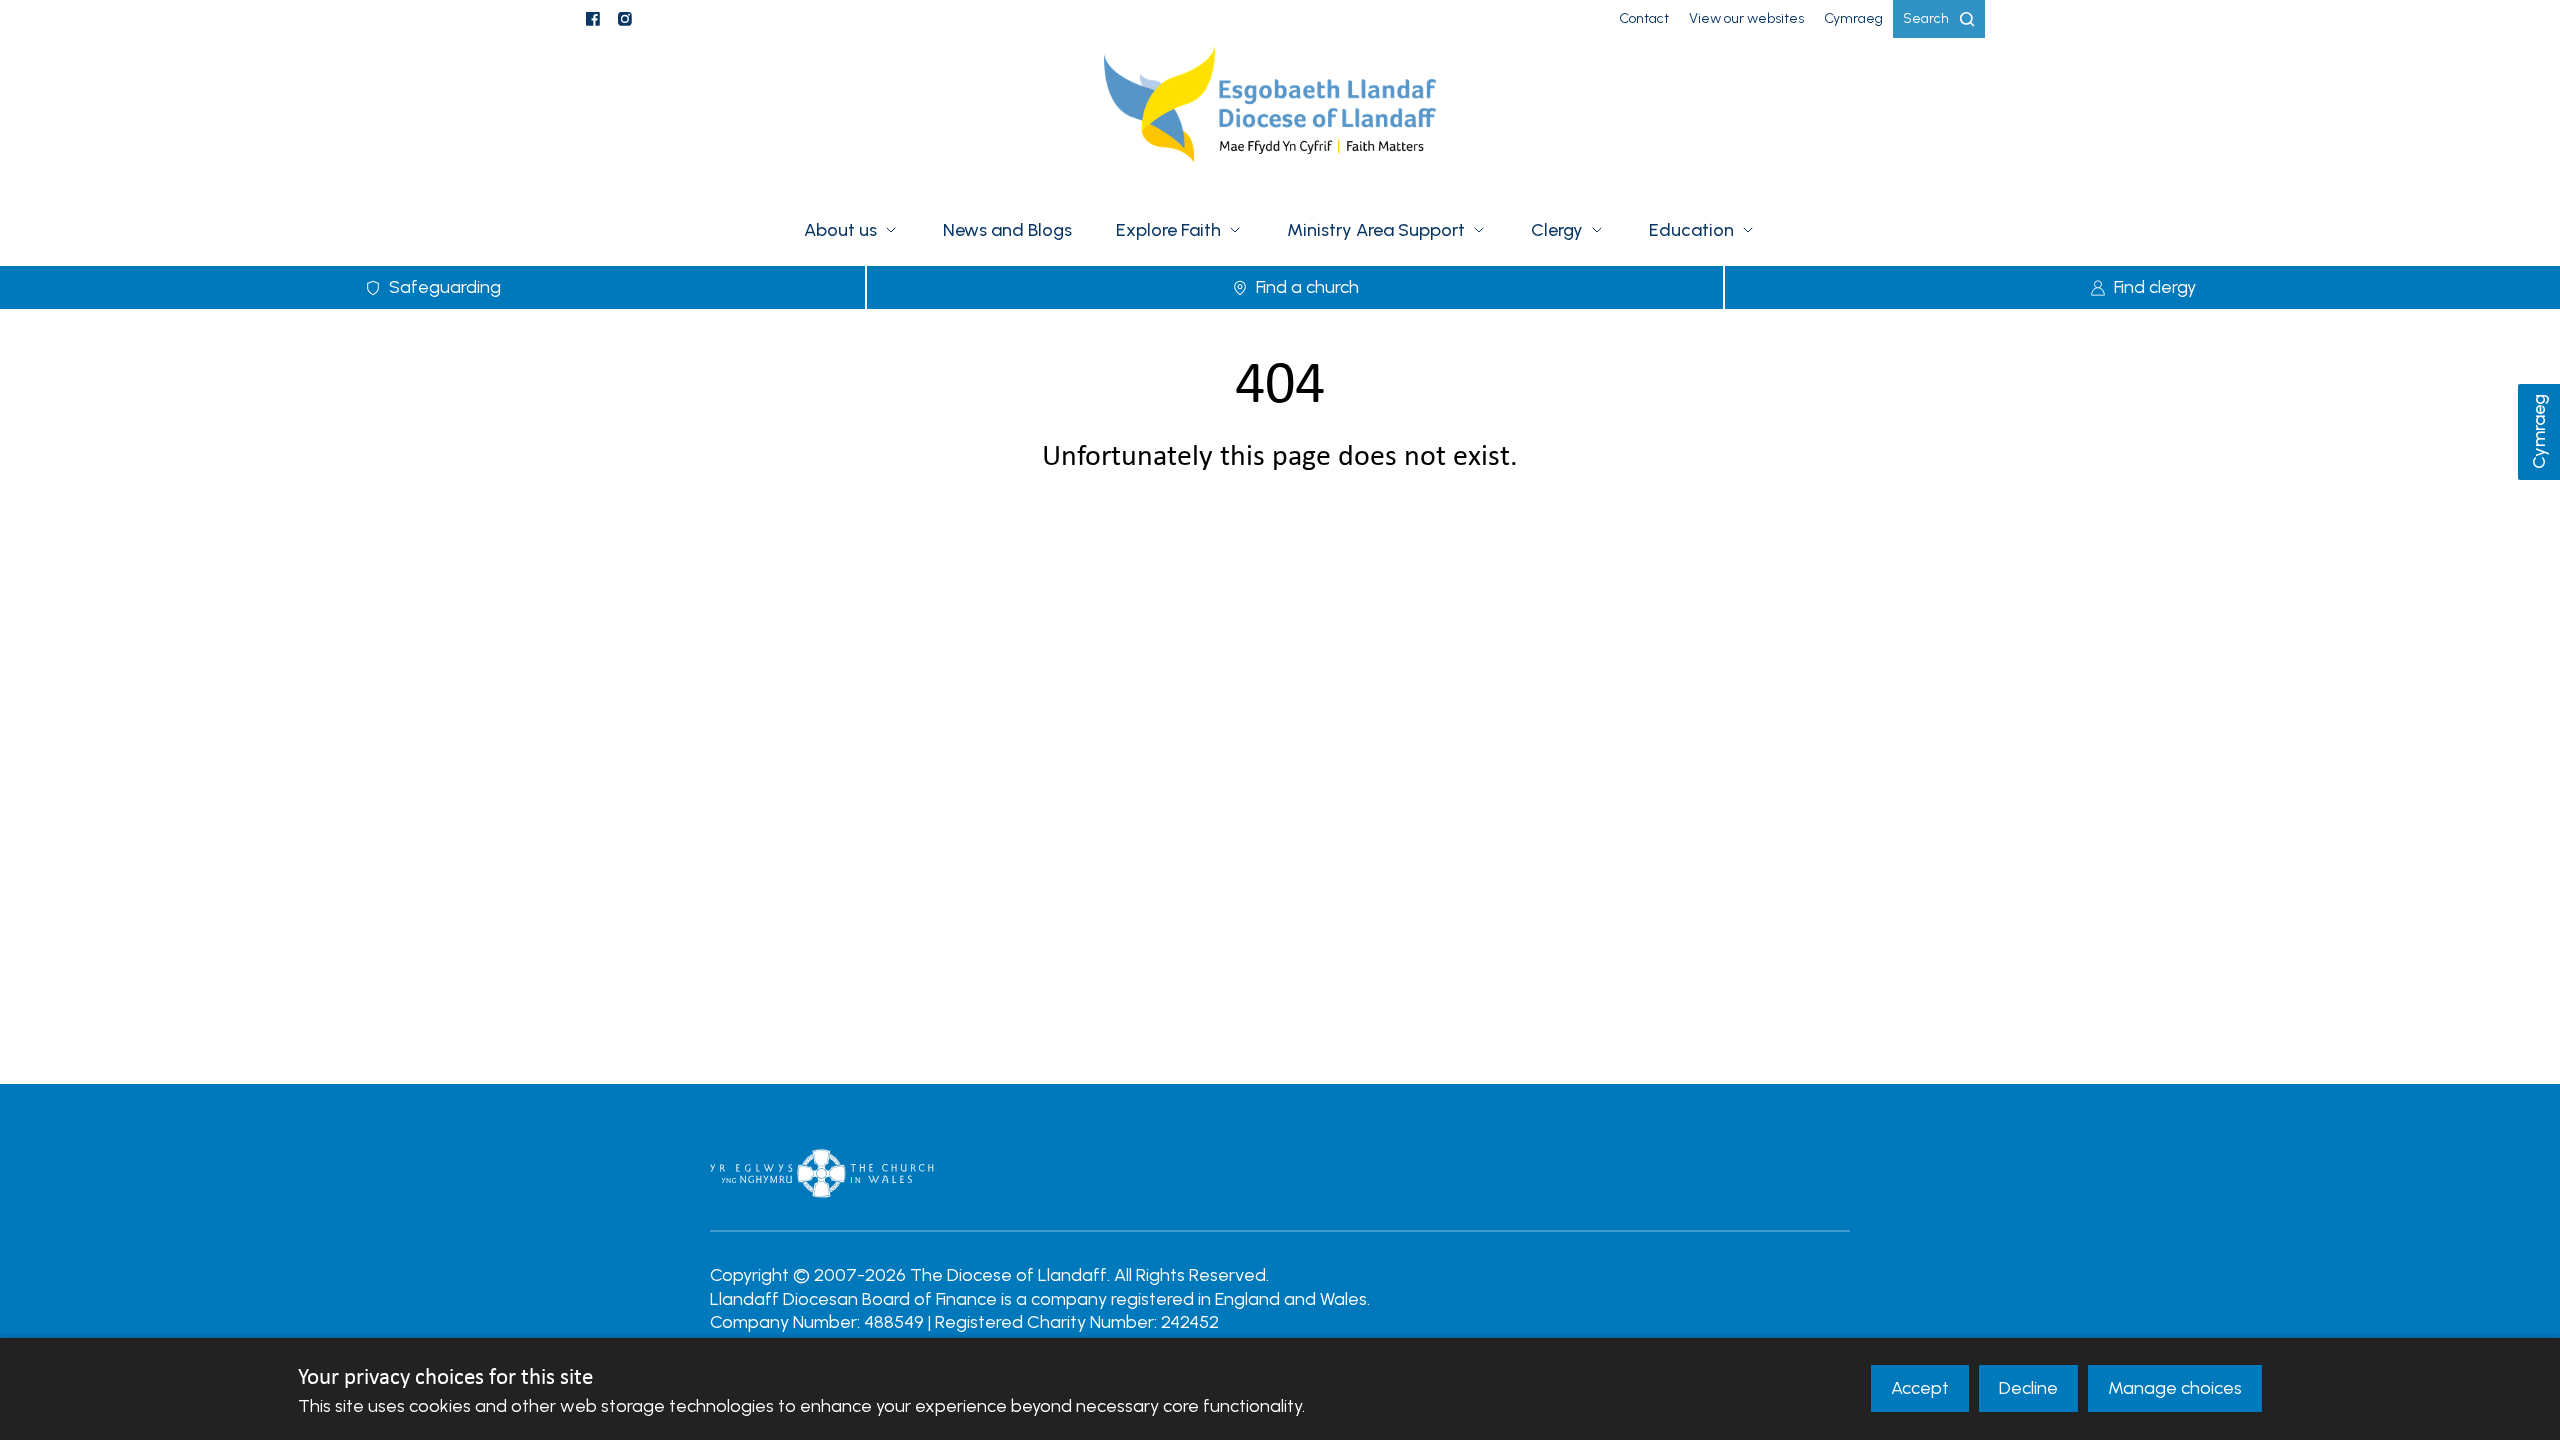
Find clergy (2155, 287)
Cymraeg (2539, 432)
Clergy (1557, 230)
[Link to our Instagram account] (625, 19)
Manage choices (2175, 1388)
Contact (1644, 18)
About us (840, 230)
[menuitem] (1644, 19)
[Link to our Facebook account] (593, 19)
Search (1926, 18)
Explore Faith (1168, 230)
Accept (1920, 1388)
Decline (2028, 1388)
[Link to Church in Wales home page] (822, 1173)
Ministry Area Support (1376, 230)
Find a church (1307, 287)
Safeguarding (445, 287)
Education (1691, 230)
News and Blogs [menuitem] (1007, 230)
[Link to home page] (1280, 117)
